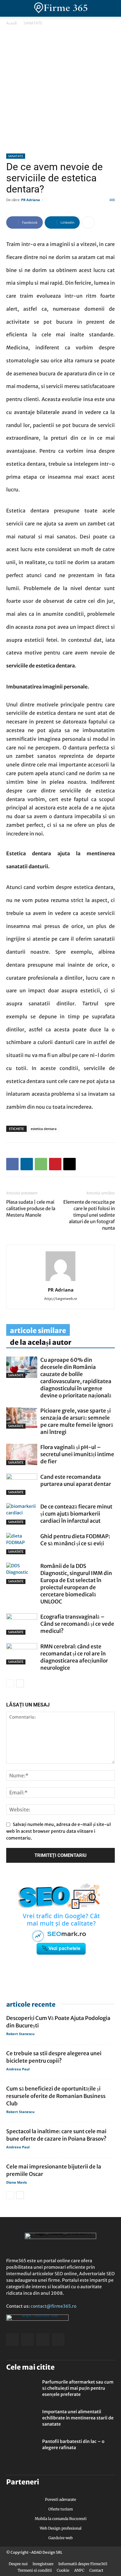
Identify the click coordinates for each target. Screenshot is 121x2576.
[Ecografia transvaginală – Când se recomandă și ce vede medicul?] (22, 1624)
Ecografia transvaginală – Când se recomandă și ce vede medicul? (77, 1624)
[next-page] (20, 1683)
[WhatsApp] (41, 1164)
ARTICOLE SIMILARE (38, 1331)
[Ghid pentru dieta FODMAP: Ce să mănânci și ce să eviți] (22, 1544)
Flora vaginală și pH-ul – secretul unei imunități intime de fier (77, 1454)
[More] (88, 222)
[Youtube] (58, 2339)
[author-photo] (60, 1281)
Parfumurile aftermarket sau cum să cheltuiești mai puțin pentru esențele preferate (78, 2388)
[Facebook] (12, 1164)
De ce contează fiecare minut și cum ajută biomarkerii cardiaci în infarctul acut (76, 1514)
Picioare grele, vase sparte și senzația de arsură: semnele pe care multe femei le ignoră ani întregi (77, 1421)
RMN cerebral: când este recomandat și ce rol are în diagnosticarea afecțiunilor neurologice (74, 1657)
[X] (69, 1164)
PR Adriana (31, 200)
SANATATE (33, 23)
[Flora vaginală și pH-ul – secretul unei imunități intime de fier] (22, 1454)
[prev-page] (10, 1683)
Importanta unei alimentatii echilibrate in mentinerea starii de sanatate (78, 2418)
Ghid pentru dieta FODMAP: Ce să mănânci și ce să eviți (75, 1540)
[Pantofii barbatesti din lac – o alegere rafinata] (22, 2449)
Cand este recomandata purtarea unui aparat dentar (76, 1480)
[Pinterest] (55, 1164)
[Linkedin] (27, 1164)
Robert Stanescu (20, 2034)
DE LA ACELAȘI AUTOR (41, 1342)
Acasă (11, 23)
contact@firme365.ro (54, 2306)
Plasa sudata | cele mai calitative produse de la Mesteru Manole (31, 1208)
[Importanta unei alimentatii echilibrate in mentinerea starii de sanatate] (22, 2419)
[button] (111, 8)
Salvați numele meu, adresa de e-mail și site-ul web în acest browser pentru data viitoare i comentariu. (58, 1831)
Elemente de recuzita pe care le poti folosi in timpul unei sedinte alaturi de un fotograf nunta (89, 1215)
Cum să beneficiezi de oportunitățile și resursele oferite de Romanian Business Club (56, 2096)
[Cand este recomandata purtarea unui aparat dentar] (22, 1484)
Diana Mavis (16, 2182)
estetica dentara (44, 1129)
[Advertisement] (60, 90)
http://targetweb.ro (60, 1299)
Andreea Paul (18, 2069)
